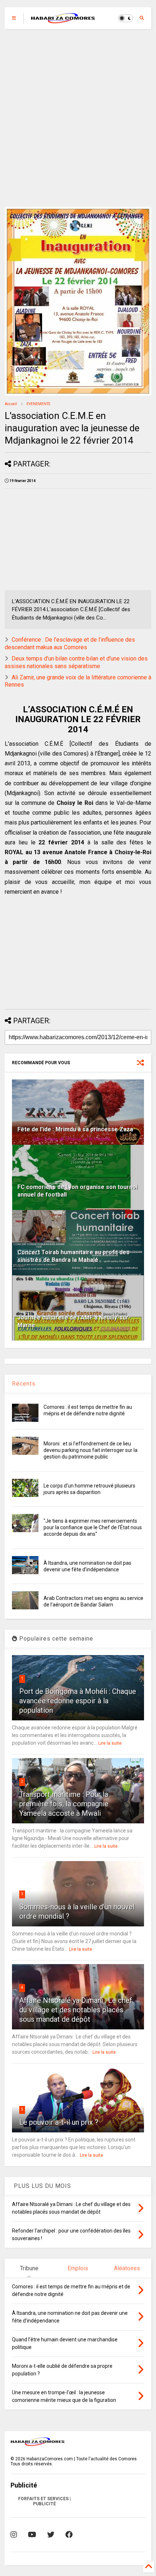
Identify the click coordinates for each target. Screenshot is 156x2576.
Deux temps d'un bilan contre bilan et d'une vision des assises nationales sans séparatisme (76, 662)
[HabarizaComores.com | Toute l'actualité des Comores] (63, 20)
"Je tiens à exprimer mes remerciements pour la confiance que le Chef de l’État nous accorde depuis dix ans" (93, 1527)
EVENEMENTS (38, 404)
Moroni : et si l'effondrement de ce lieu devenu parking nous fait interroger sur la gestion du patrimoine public (91, 1450)
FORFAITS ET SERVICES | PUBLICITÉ (44, 2501)
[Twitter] (51, 2535)
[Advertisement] (78, 118)
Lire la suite (110, 1743)
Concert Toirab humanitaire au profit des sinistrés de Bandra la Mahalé (73, 1256)
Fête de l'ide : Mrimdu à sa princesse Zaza (75, 1129)
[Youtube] (32, 2535)
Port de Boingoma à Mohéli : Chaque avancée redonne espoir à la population (78, 1701)
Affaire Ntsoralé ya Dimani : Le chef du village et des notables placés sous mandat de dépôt (76, 2010)
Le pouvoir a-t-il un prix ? (59, 2122)
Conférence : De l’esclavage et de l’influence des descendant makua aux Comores (70, 643)
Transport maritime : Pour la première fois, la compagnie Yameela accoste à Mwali (64, 1804)
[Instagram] (14, 2535)
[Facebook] (69, 2535)
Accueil (11, 404)
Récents (24, 1384)
